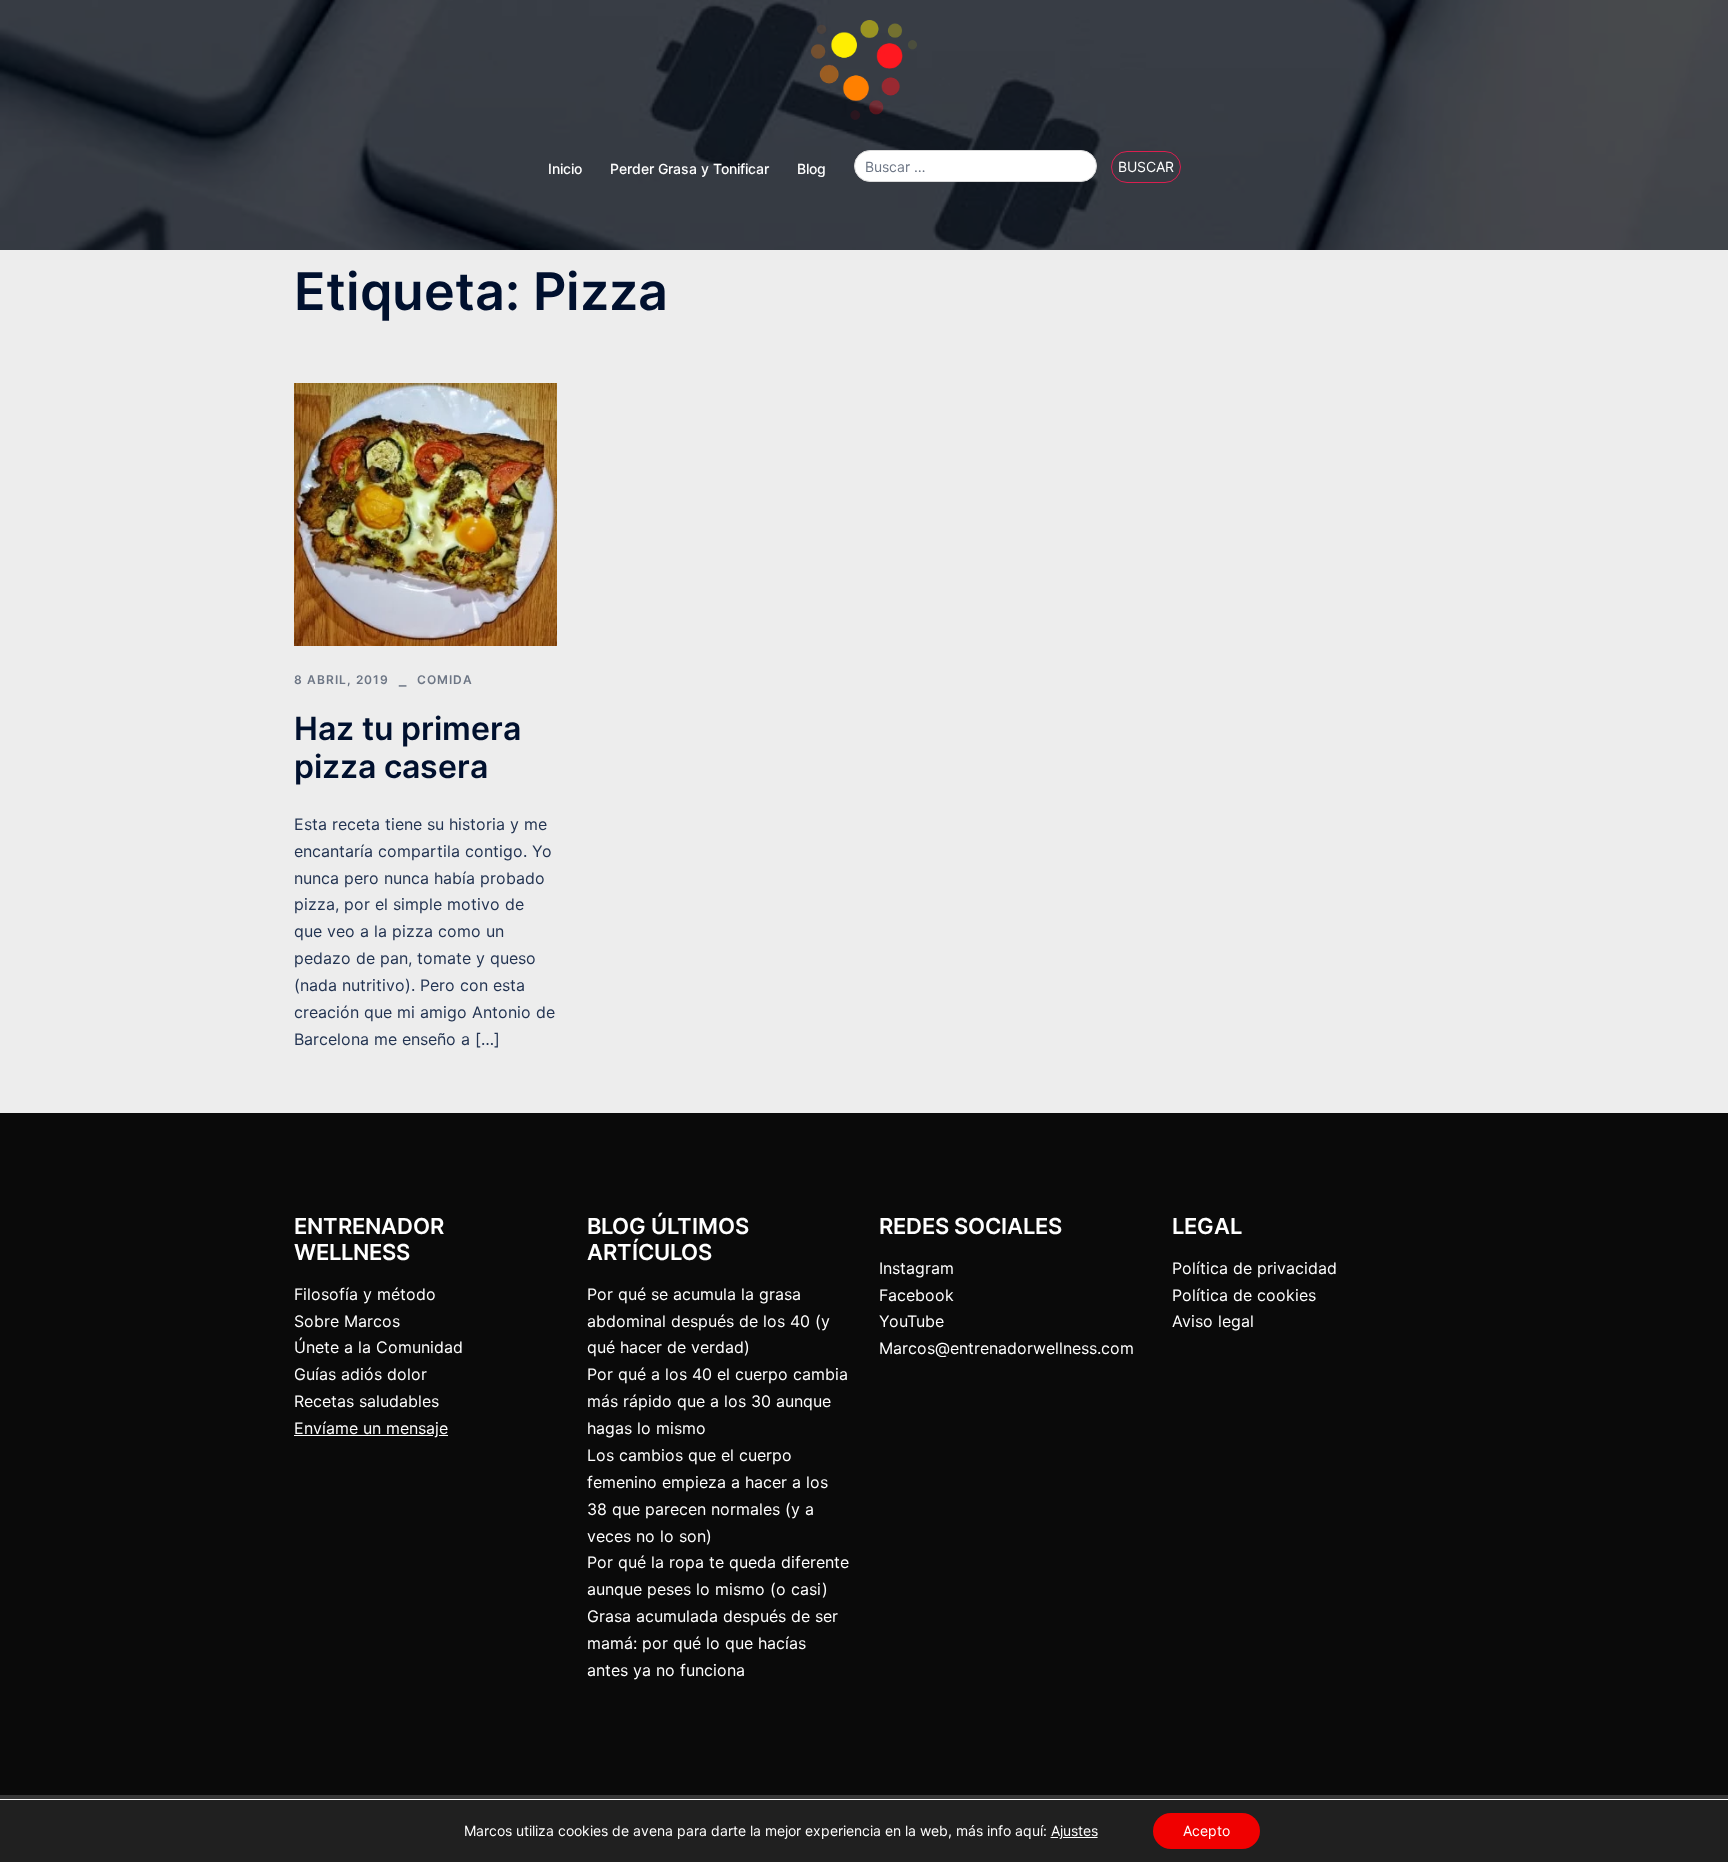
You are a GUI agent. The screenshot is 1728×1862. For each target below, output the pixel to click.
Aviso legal (1213, 1321)
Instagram (916, 1268)
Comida (445, 679)
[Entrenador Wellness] (863, 76)
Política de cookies (1244, 1295)
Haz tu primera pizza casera (407, 747)
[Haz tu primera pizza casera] (425, 513)
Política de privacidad (1254, 1268)
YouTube (911, 1321)
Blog (811, 168)
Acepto (1206, 1830)
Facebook (916, 1295)
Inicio (565, 168)
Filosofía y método (365, 1294)
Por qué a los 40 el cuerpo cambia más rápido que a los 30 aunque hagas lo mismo (717, 1401)
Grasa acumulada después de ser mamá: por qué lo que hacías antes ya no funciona (712, 1643)
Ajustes (1074, 1830)
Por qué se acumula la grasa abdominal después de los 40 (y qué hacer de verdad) (708, 1321)
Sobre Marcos (347, 1321)
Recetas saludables (366, 1401)
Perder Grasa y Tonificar (689, 168)
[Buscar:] (975, 166)
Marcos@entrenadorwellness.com (1006, 1348)
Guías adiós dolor (360, 1374)
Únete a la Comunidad (378, 1347)
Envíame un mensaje (371, 1428)
